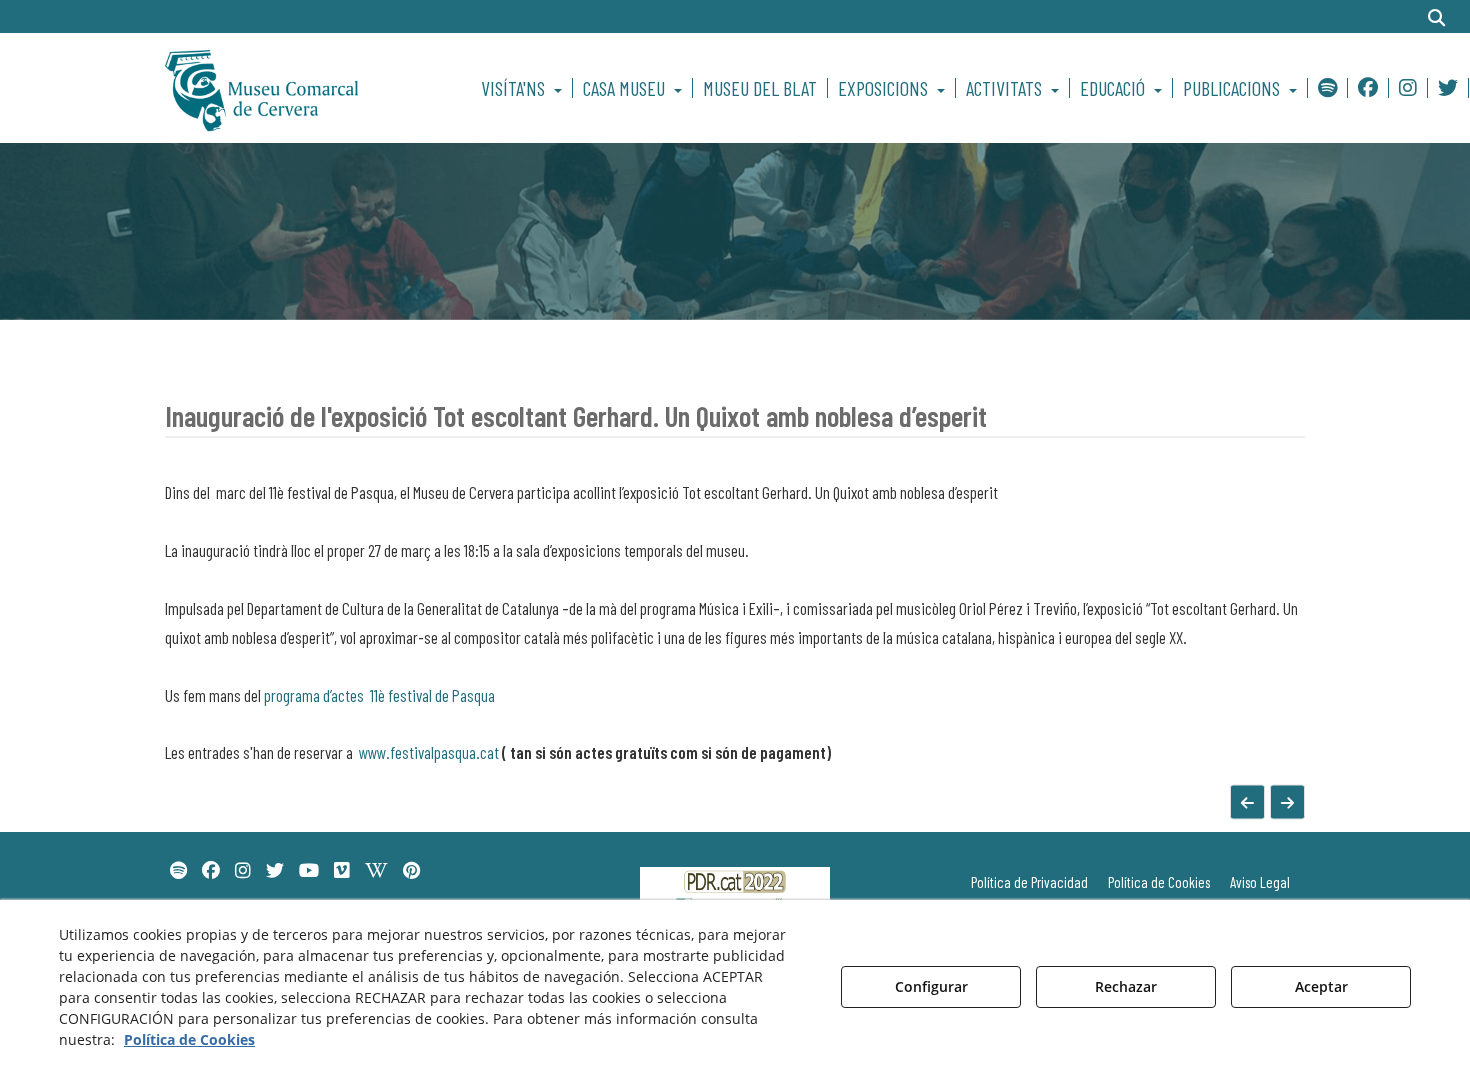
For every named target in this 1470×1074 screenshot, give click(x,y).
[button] (296, 88)
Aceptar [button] (1321, 986)
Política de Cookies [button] (189, 1039)
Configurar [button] (931, 986)
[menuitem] (524, 88)
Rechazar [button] (1126, 986)
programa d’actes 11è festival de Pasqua (379, 695)
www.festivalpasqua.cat (430, 752)
